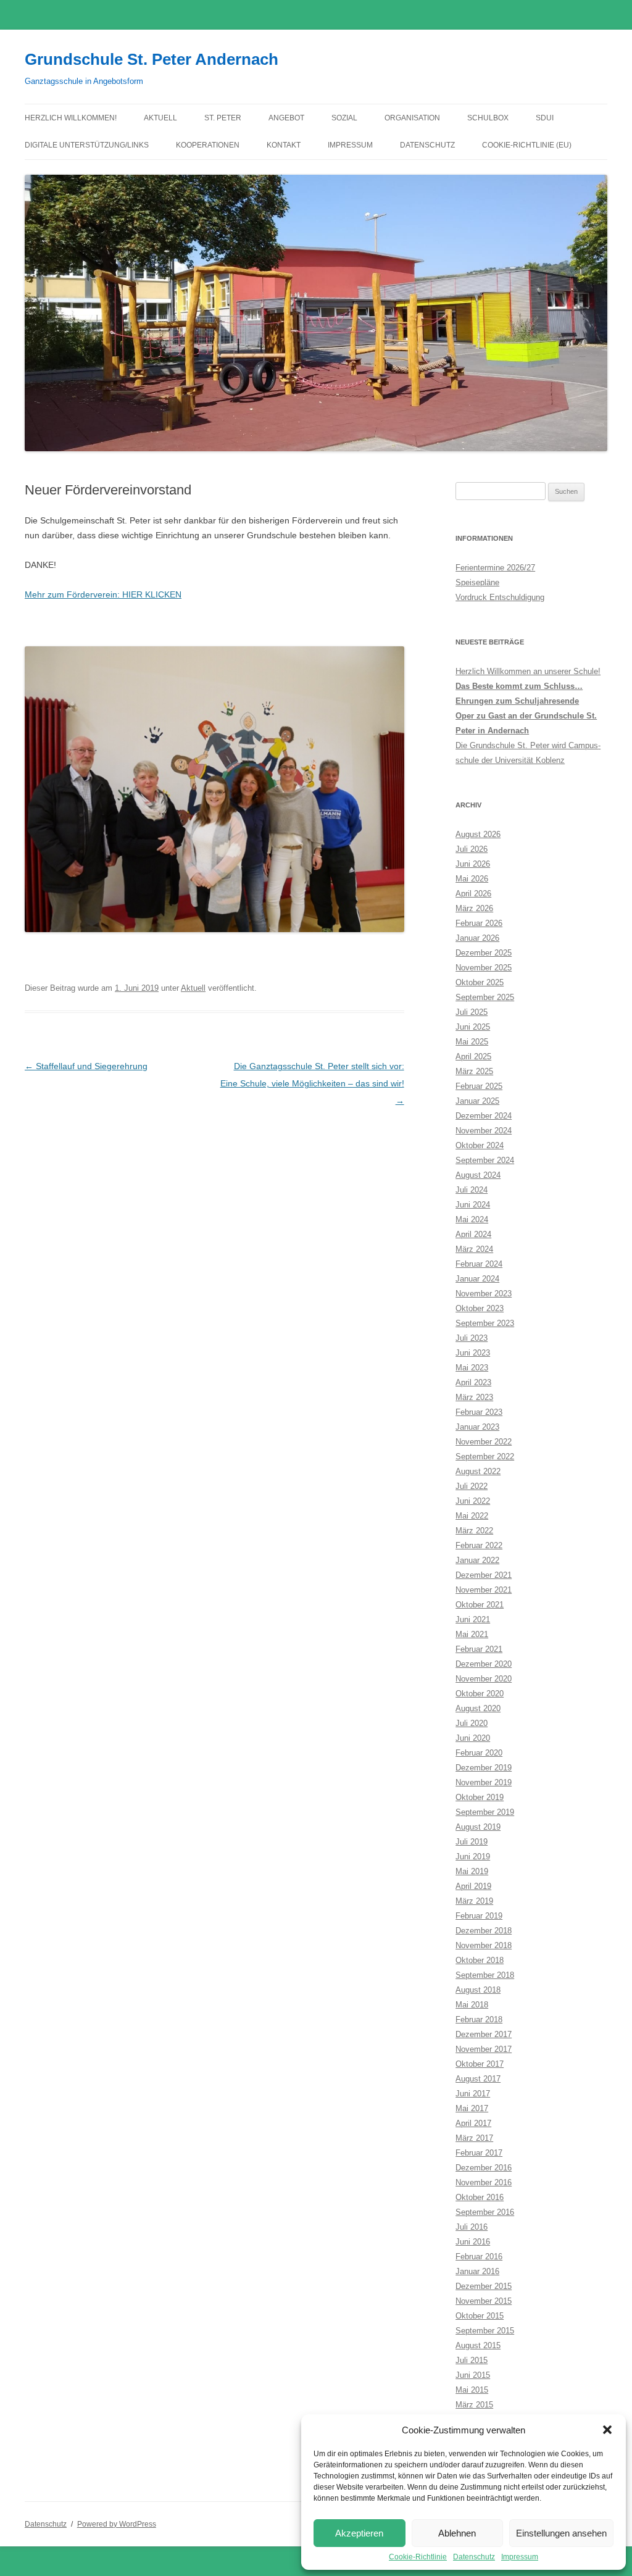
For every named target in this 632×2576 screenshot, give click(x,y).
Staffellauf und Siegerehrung (86, 1066)
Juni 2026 (473, 864)
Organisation (412, 118)
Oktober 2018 (480, 1960)
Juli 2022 (472, 1486)
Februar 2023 (479, 1412)
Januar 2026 (477, 938)
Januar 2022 (477, 1560)
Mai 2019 (472, 1871)
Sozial (344, 118)
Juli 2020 (472, 1723)
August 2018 (478, 1990)
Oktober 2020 (480, 1694)
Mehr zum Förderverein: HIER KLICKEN (103, 594)
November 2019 (484, 1782)
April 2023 (473, 1382)
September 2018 (485, 1975)
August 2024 (478, 1175)
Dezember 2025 (484, 953)
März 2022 (474, 1531)
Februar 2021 (479, 1649)
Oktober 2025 (480, 982)
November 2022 (484, 1442)
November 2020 (484, 1679)
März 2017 (474, 2138)
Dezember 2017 (484, 2034)
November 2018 (484, 1945)
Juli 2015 (472, 2360)
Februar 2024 (479, 1264)
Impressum (520, 2557)
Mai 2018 (472, 2005)
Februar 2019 (479, 1916)
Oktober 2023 (480, 1308)
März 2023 (474, 1397)
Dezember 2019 (484, 1768)
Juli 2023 (472, 1338)
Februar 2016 (479, 2257)
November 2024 (484, 1131)
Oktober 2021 (480, 1605)
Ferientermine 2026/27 (495, 568)
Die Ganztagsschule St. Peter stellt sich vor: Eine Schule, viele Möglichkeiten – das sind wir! (312, 1083)
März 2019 (474, 1901)
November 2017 (484, 2049)
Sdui (545, 118)
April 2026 (473, 894)
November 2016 (484, 2182)
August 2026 (478, 834)
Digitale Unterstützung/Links (87, 145)
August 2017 (478, 2079)
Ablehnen (457, 2533)
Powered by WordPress (117, 2524)
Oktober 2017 (480, 2064)
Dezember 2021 (484, 1575)
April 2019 (473, 1886)
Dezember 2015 (484, 2286)
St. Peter (223, 118)
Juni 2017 (473, 2094)
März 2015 (474, 2405)
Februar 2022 (479, 1545)
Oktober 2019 (480, 1797)
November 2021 (484, 1590)
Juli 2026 (472, 849)
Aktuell (160, 118)
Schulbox (488, 118)
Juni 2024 (473, 1205)
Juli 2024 (472, 1190)
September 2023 (485, 1323)
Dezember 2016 (484, 2168)
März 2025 (474, 1071)
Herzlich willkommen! (71, 118)
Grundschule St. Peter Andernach (152, 59)
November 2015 (484, 2301)
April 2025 (473, 1057)
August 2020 (478, 1708)
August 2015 (478, 2345)
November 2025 (484, 968)
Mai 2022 (472, 1516)
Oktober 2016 (480, 2197)
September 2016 (485, 2212)
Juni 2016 (473, 2242)
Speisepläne (477, 582)
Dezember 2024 (484, 1116)
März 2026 (474, 908)
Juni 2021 (473, 1619)
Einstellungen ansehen (561, 2533)
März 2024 (474, 1249)
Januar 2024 (477, 1279)
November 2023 (484, 1294)
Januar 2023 (477, 1427)
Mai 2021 (472, 1634)
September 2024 (485, 1160)
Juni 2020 (473, 1738)
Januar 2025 (477, 1101)
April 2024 (473, 1234)
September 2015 (485, 2331)
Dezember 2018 (484, 1931)
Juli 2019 (472, 1842)
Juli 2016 (472, 2227)
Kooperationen (208, 145)
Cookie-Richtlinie (418, 2557)
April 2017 (473, 2123)
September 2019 (485, 1812)
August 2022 (478, 1471)
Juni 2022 (473, 1501)
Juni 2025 (473, 1027)
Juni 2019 (473, 1857)
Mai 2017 (472, 2108)
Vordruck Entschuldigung (500, 597)
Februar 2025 (479, 1086)
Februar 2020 (479, 1753)
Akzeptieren (359, 2533)
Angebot (286, 118)
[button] (607, 2430)
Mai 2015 (472, 2390)
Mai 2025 (472, 1042)
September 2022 (485, 1457)
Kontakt (284, 145)
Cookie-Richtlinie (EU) (527, 145)
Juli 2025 (472, 1012)
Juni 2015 (473, 2375)
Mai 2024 (472, 1219)
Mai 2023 (472, 1368)
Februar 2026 (479, 923)
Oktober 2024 (480, 1145)
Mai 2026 (472, 879)
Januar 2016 (477, 2271)
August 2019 (478, 1827)
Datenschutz (474, 2557)
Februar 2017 (479, 2153)
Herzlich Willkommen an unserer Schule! (528, 671)
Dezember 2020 (484, 1664)
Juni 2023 (473, 1353)
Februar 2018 (479, 2020)
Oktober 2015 (480, 2316)
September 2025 (485, 997)
